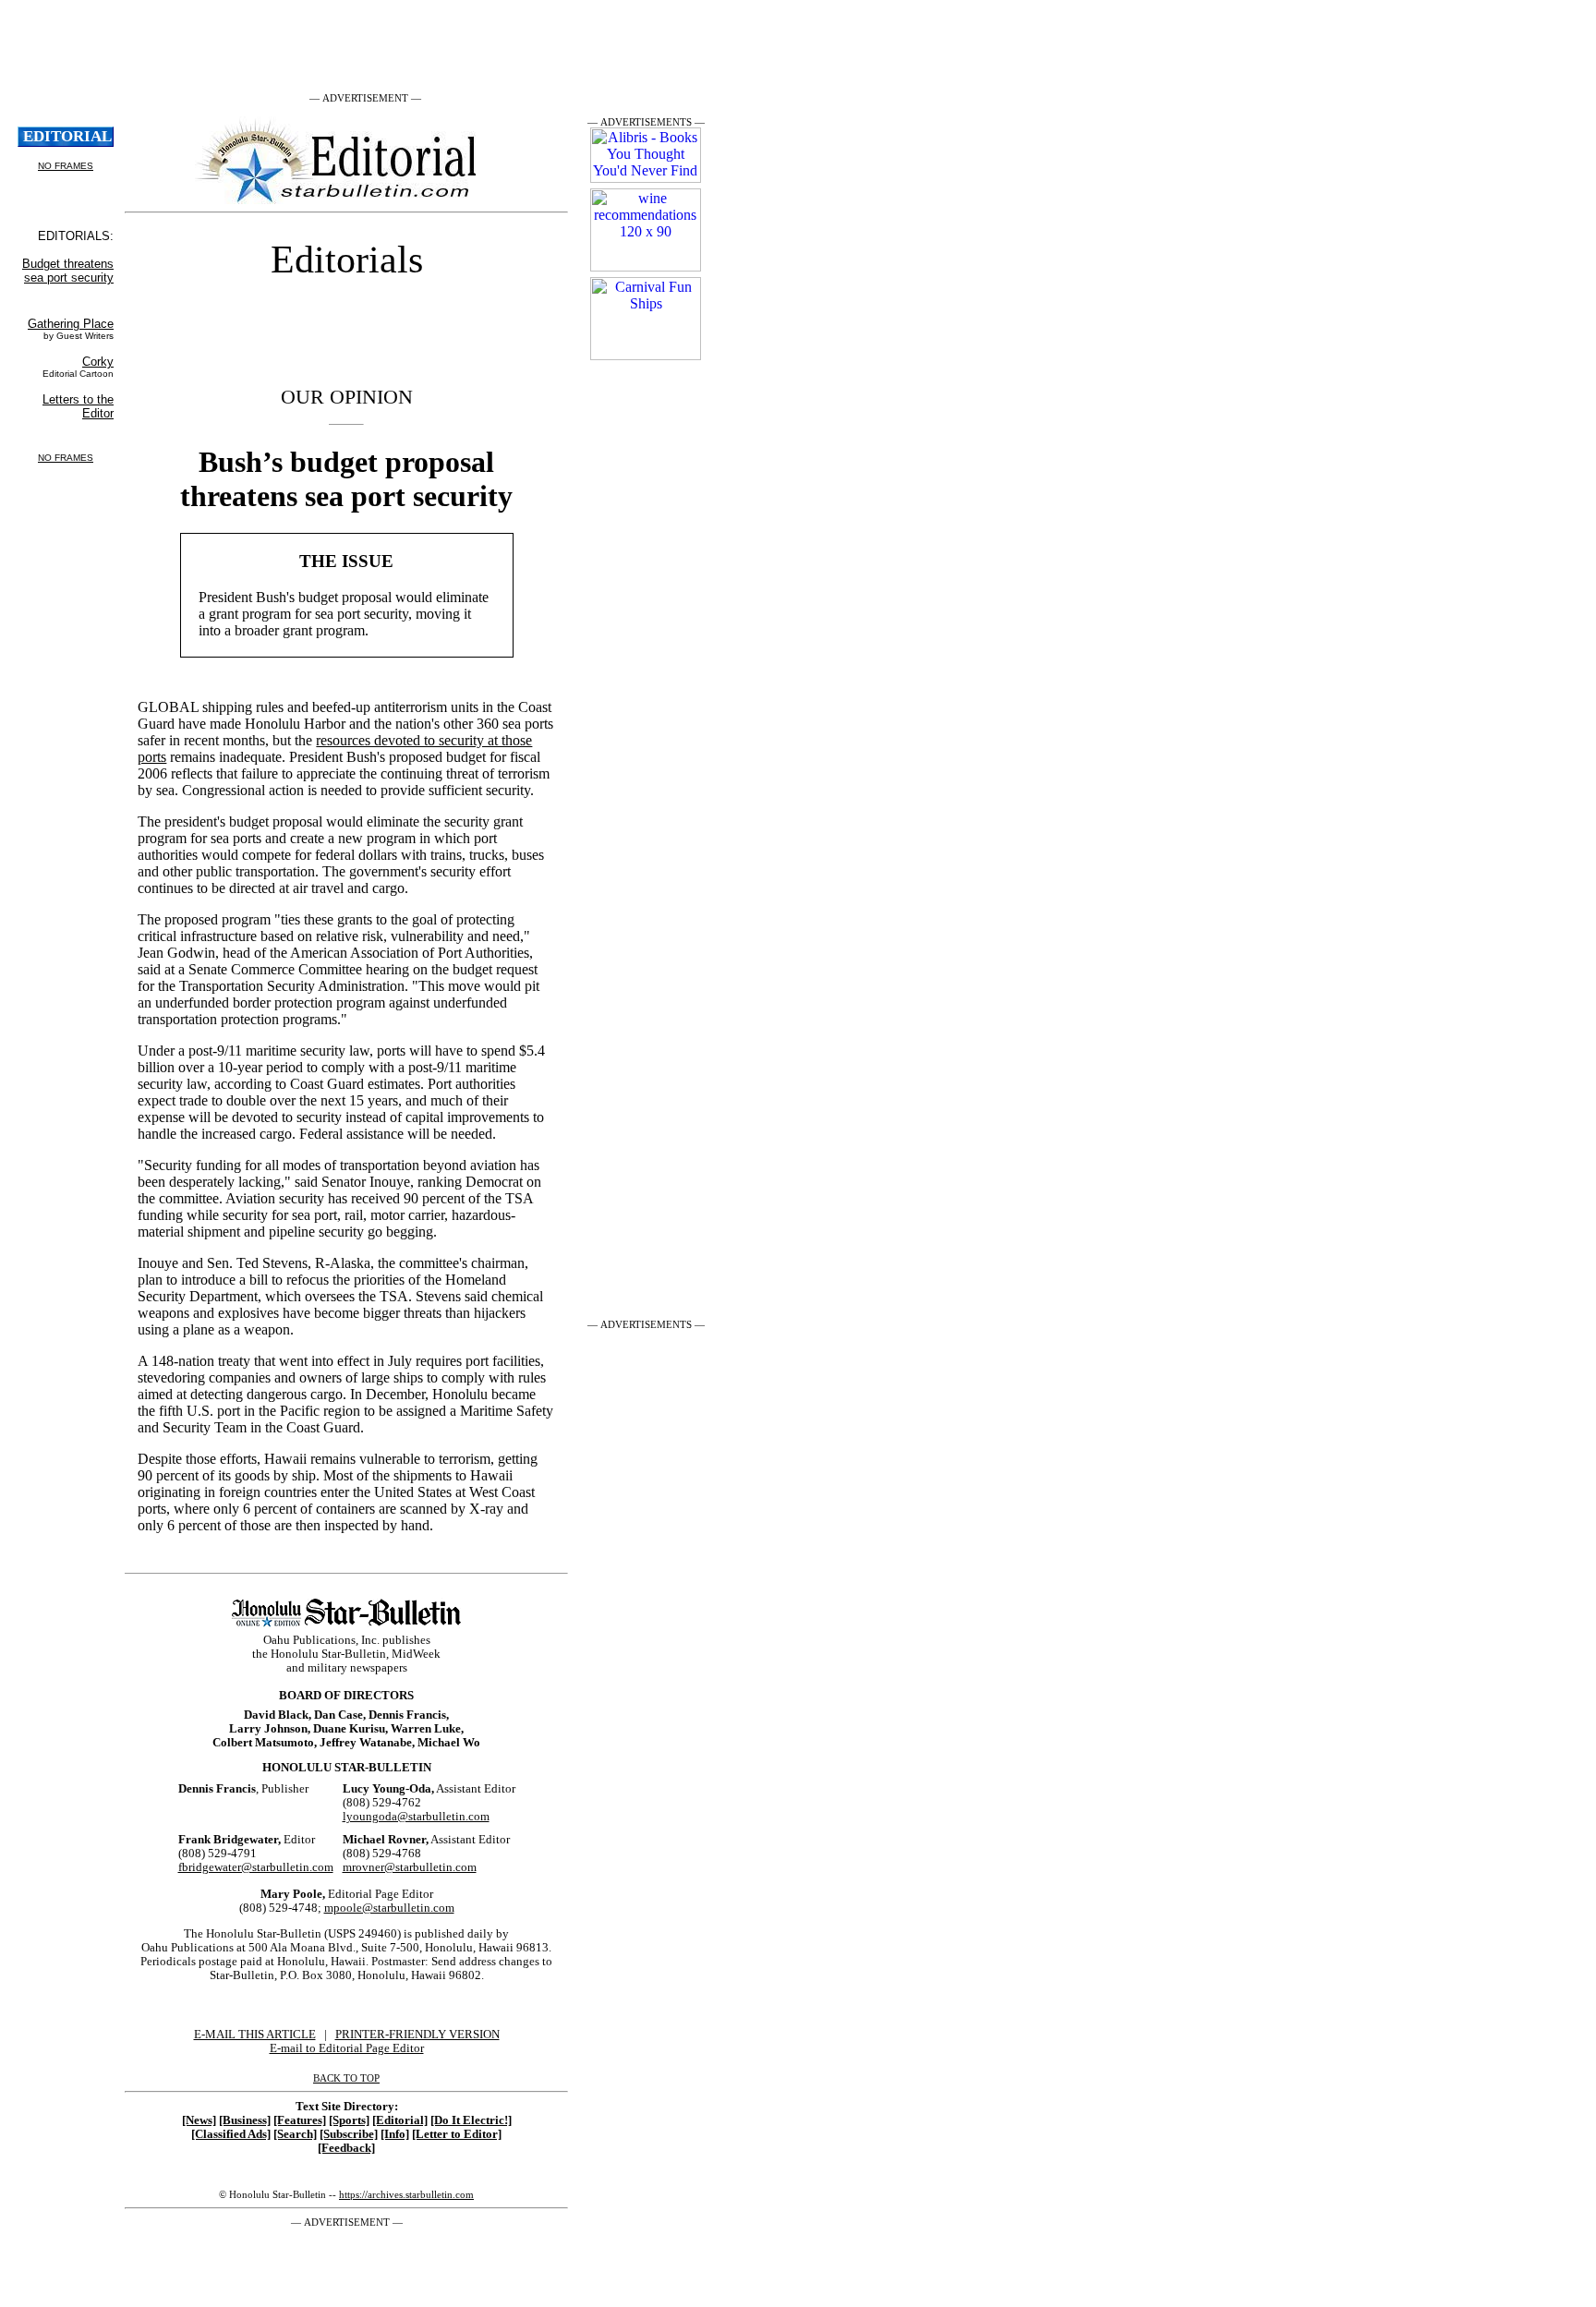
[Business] (245, 2120)
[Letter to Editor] (457, 2134)
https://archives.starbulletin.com (406, 2194)
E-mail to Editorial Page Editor (347, 2048)
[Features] (300, 2120)
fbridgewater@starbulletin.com (256, 1867)
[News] (199, 2120)
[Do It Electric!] (471, 2120)
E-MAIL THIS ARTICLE (255, 2035)
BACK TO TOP (346, 2078)
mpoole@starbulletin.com (389, 1908)
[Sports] (349, 2120)
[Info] (395, 2134)
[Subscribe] (349, 2134)
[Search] (295, 2134)
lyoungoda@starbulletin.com (416, 1817)
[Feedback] (346, 2148)
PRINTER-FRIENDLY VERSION (417, 2035)
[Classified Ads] (231, 2134)
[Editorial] (400, 2120)
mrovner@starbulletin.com (410, 1867)
